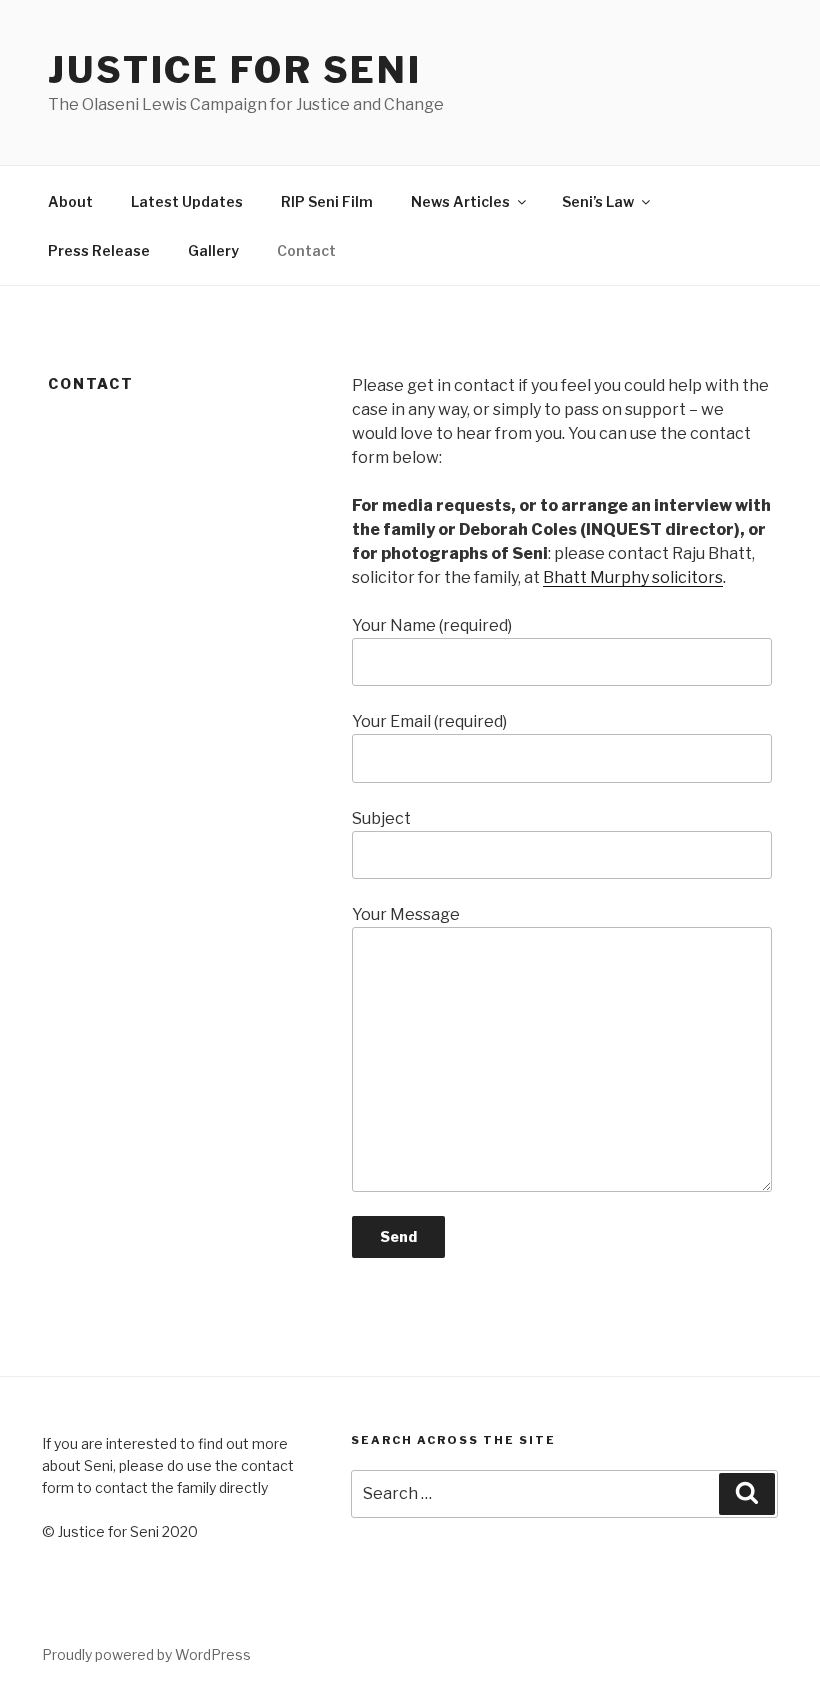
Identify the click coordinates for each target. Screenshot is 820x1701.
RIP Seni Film (327, 201)
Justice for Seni (235, 70)
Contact (306, 250)
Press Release (99, 250)
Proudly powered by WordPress (146, 1654)
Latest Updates (187, 201)
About (70, 201)
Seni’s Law (598, 201)
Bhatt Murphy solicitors (633, 577)
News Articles (460, 201)
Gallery (213, 250)
